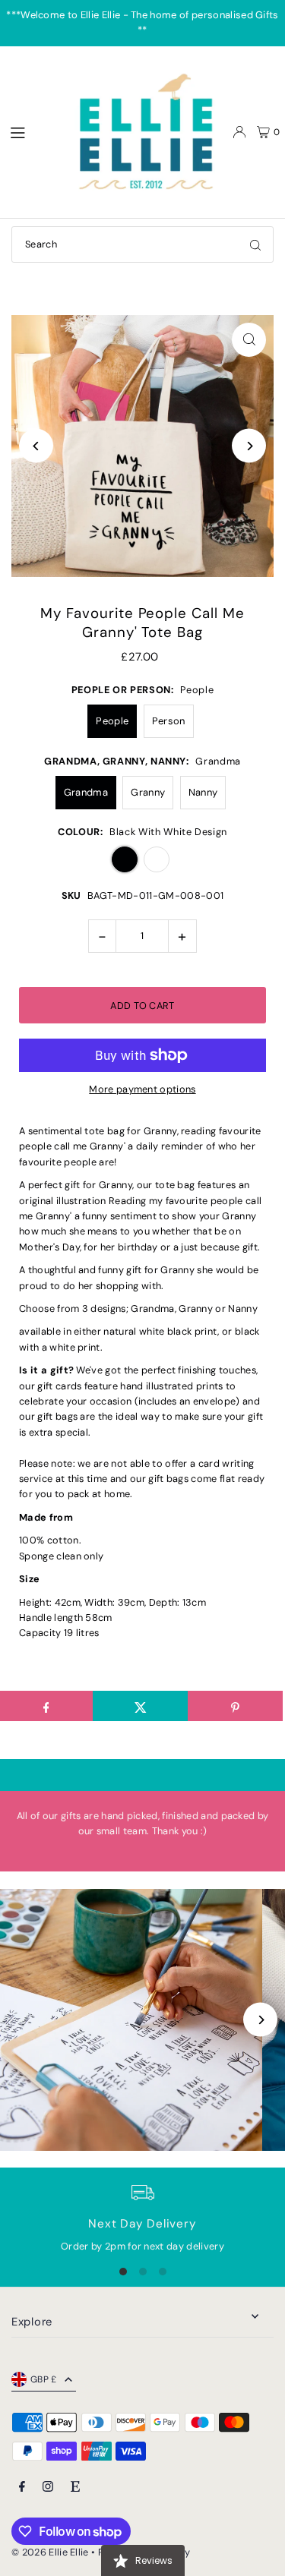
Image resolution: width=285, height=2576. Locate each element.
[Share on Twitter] (140, 1706)
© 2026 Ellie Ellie (51, 2552)
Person (169, 721)
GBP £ (44, 2379)
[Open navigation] (31, 131)
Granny (148, 792)
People (112, 721)
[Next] (249, 446)
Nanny (203, 792)
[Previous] (36, 446)
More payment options (142, 1089)
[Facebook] (22, 2488)
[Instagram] (48, 2488)
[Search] (255, 244)
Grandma (86, 792)
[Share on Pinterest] (235, 1706)
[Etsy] (75, 2488)
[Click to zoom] (249, 340)
